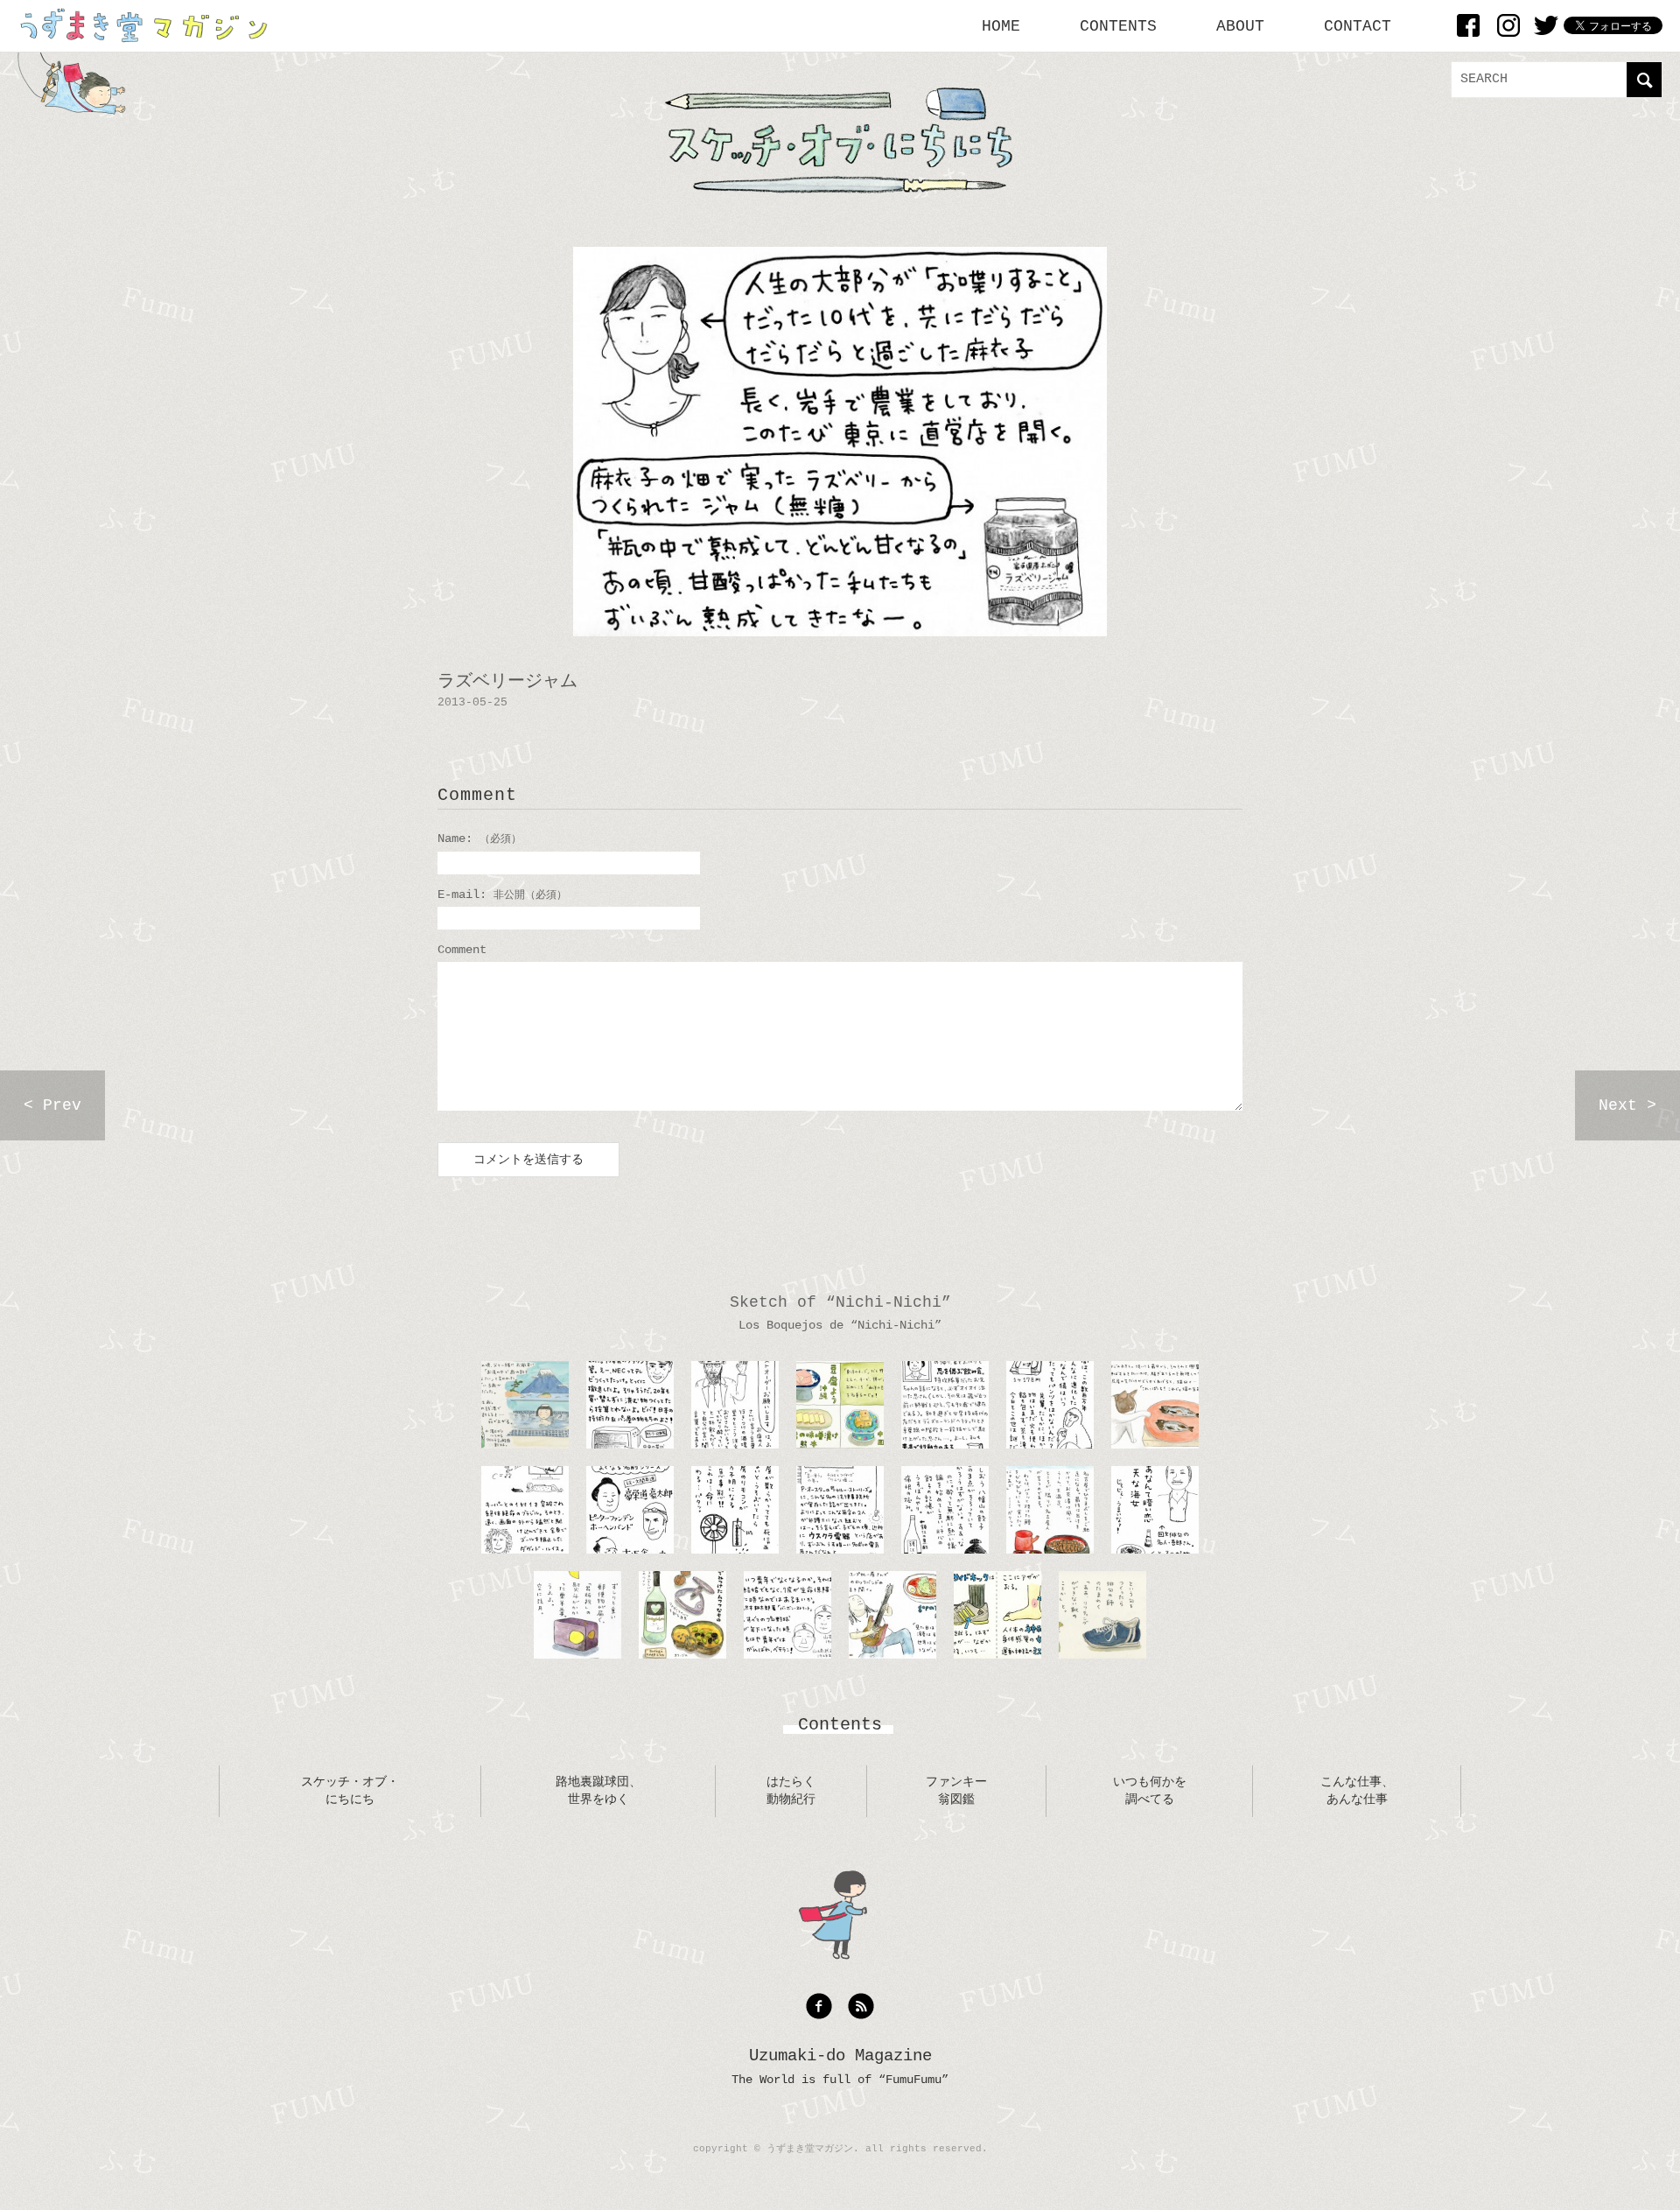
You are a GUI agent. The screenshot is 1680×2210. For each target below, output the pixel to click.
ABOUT (1240, 26)
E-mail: (502, 895)
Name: (479, 838)
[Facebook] (823, 2016)
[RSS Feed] (861, 2016)
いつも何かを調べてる (1150, 1791)
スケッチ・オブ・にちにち (350, 1791)
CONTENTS (1118, 26)
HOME (1001, 26)
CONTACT (1358, 26)
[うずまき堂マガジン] (144, 39)
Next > (1627, 1105)
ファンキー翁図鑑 (956, 1791)
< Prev (52, 1105)
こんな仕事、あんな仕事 (1357, 1791)
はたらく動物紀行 (791, 1791)
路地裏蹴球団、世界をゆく (598, 1791)
